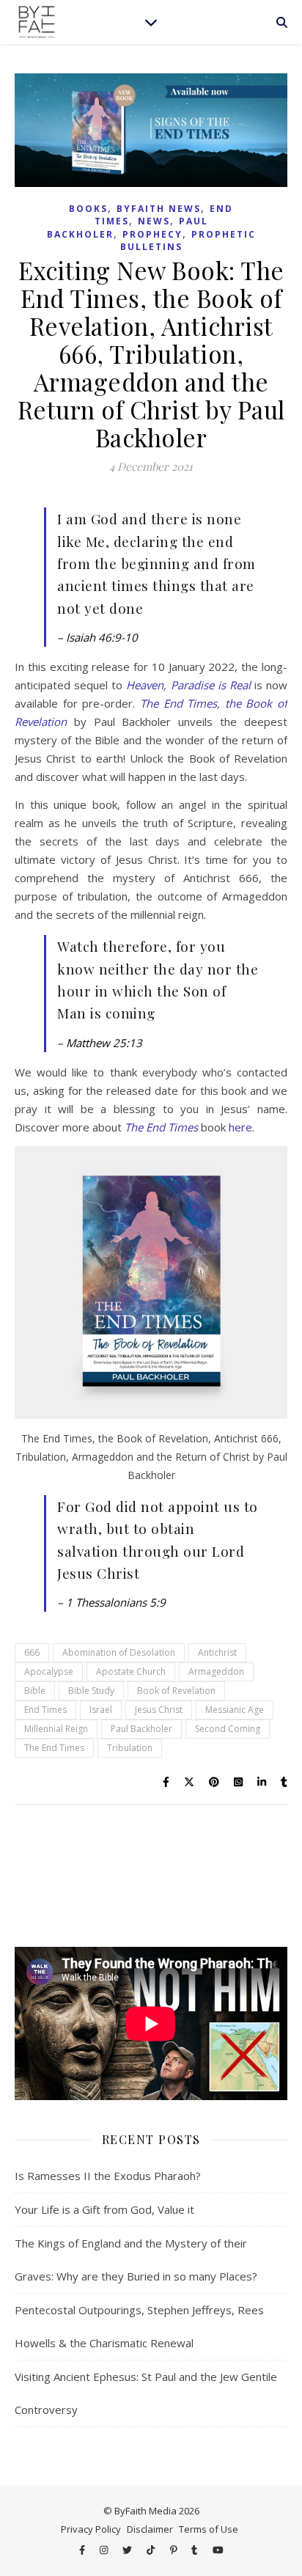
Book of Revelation (176, 1691)
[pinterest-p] (175, 2550)
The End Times (161, 1127)
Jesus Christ (159, 1710)
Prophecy (152, 234)
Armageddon (216, 1672)
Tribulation (130, 1748)
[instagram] (105, 2550)
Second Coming (228, 1729)
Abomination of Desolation (119, 1652)
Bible (35, 1691)
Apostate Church (131, 1672)
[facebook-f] (83, 2550)
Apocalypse (49, 1672)
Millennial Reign (56, 1729)
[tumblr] (195, 2550)
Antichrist (217, 1652)
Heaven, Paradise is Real (188, 685)
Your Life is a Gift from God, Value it (104, 2209)
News (154, 221)
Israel (101, 1710)
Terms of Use (209, 2529)
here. (242, 1127)
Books (88, 209)
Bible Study (91, 1691)
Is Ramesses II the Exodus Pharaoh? (108, 2176)
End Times (45, 1710)
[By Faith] (37, 22)
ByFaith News (159, 209)
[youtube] (218, 2550)
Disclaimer (150, 2529)
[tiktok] (152, 2550)
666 (32, 1652)
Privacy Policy (91, 2529)
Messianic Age (235, 1710)
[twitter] (128, 2550)
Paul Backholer (141, 1729)
